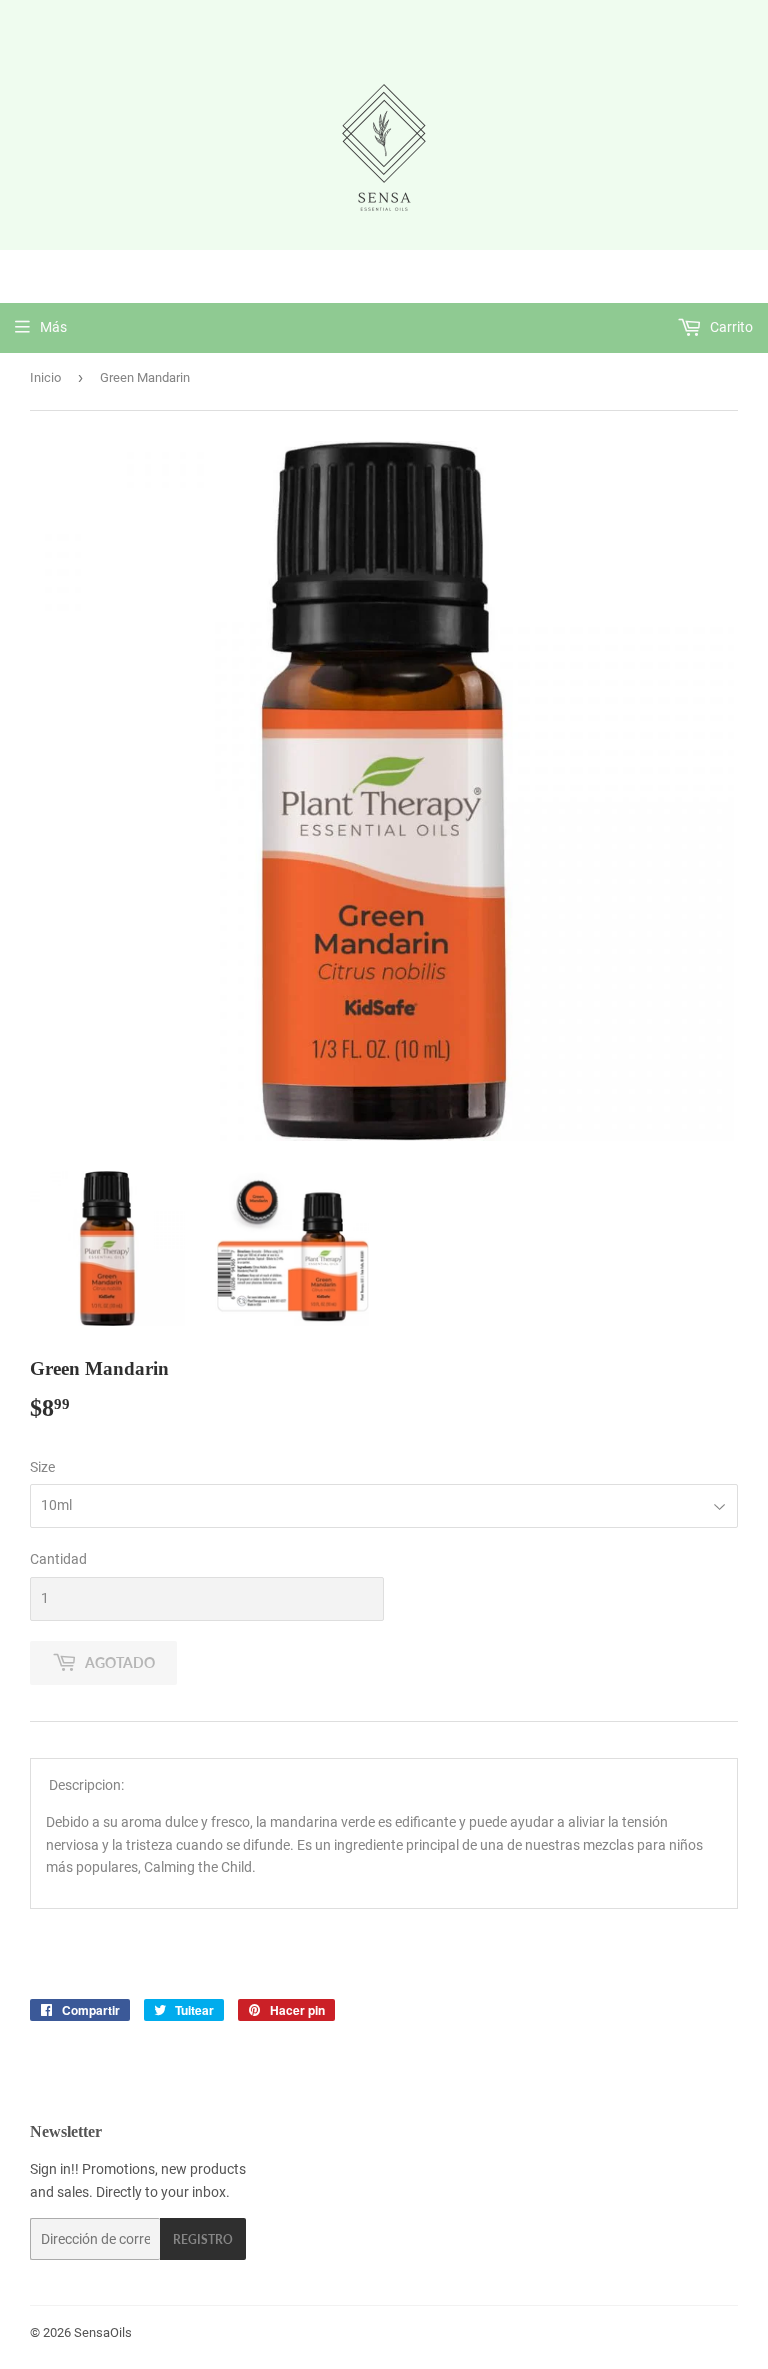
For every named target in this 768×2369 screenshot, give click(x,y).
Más (53, 327)
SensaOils (103, 2332)
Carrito (730, 327)
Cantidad (58, 1559)
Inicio (45, 377)
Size (42, 1467)
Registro (203, 2239)
